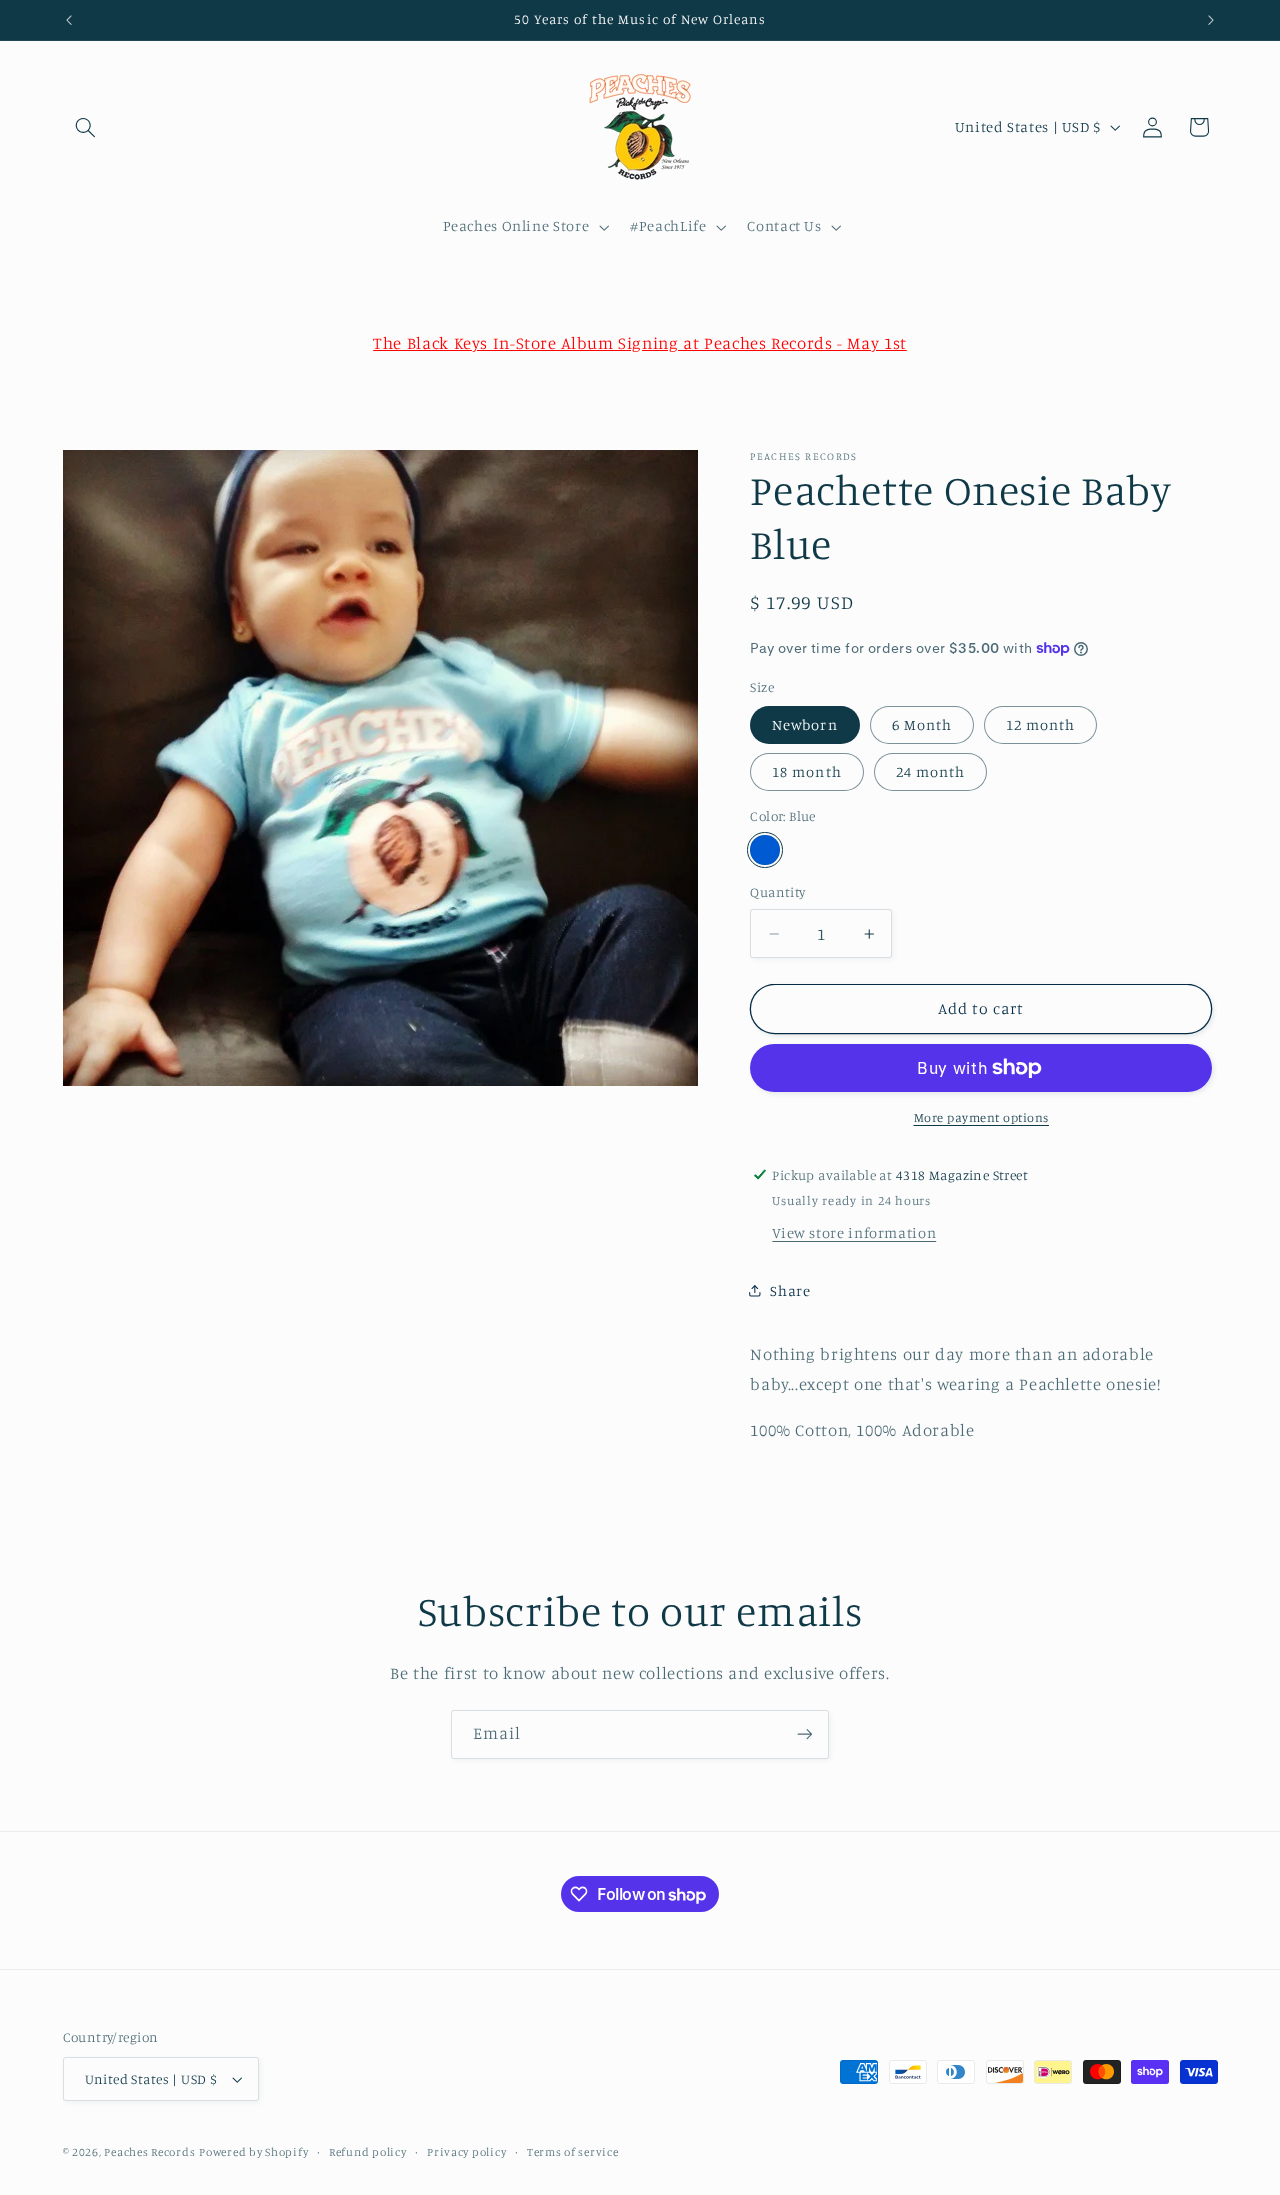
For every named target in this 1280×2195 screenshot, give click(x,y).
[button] (86, 127)
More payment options (982, 1117)
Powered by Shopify (253, 2152)
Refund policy (368, 2152)
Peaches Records (149, 2152)
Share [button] (790, 1290)
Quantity (777, 892)
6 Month (922, 724)
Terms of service (573, 2152)
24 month (930, 771)
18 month (806, 771)
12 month (1040, 724)
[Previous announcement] (69, 20)
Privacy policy (466, 2152)
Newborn (804, 724)
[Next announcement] (1211, 20)
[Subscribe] (805, 1734)
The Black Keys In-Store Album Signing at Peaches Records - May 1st (640, 343)
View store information (854, 1232)
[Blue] (764, 849)
